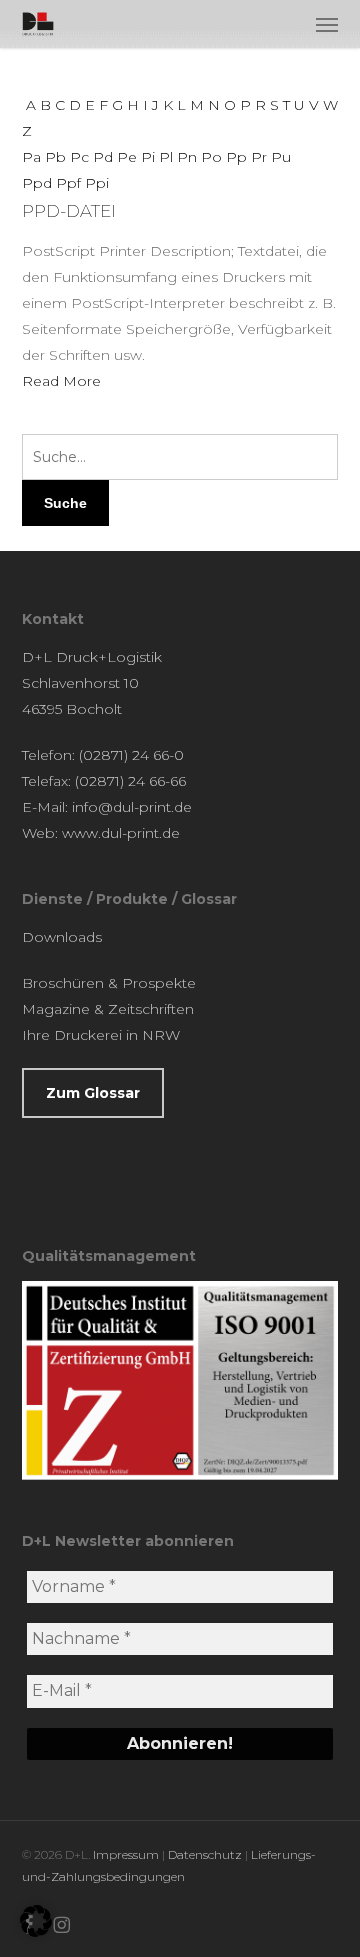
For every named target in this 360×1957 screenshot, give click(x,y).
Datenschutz (205, 1854)
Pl (166, 157)
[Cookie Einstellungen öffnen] (36, 1932)
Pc (79, 157)
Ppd (37, 183)
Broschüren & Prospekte (109, 983)
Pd (103, 157)
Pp (236, 157)
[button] (327, 24)
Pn (187, 157)
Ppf (68, 183)
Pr (259, 157)
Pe (127, 157)
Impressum (126, 1854)
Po (211, 157)
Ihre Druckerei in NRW (101, 1035)
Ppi (97, 183)
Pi (148, 157)
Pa (31, 157)
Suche (65, 503)
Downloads (62, 937)
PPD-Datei (69, 211)
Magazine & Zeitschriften (108, 1009)
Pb (55, 157)
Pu (281, 157)
